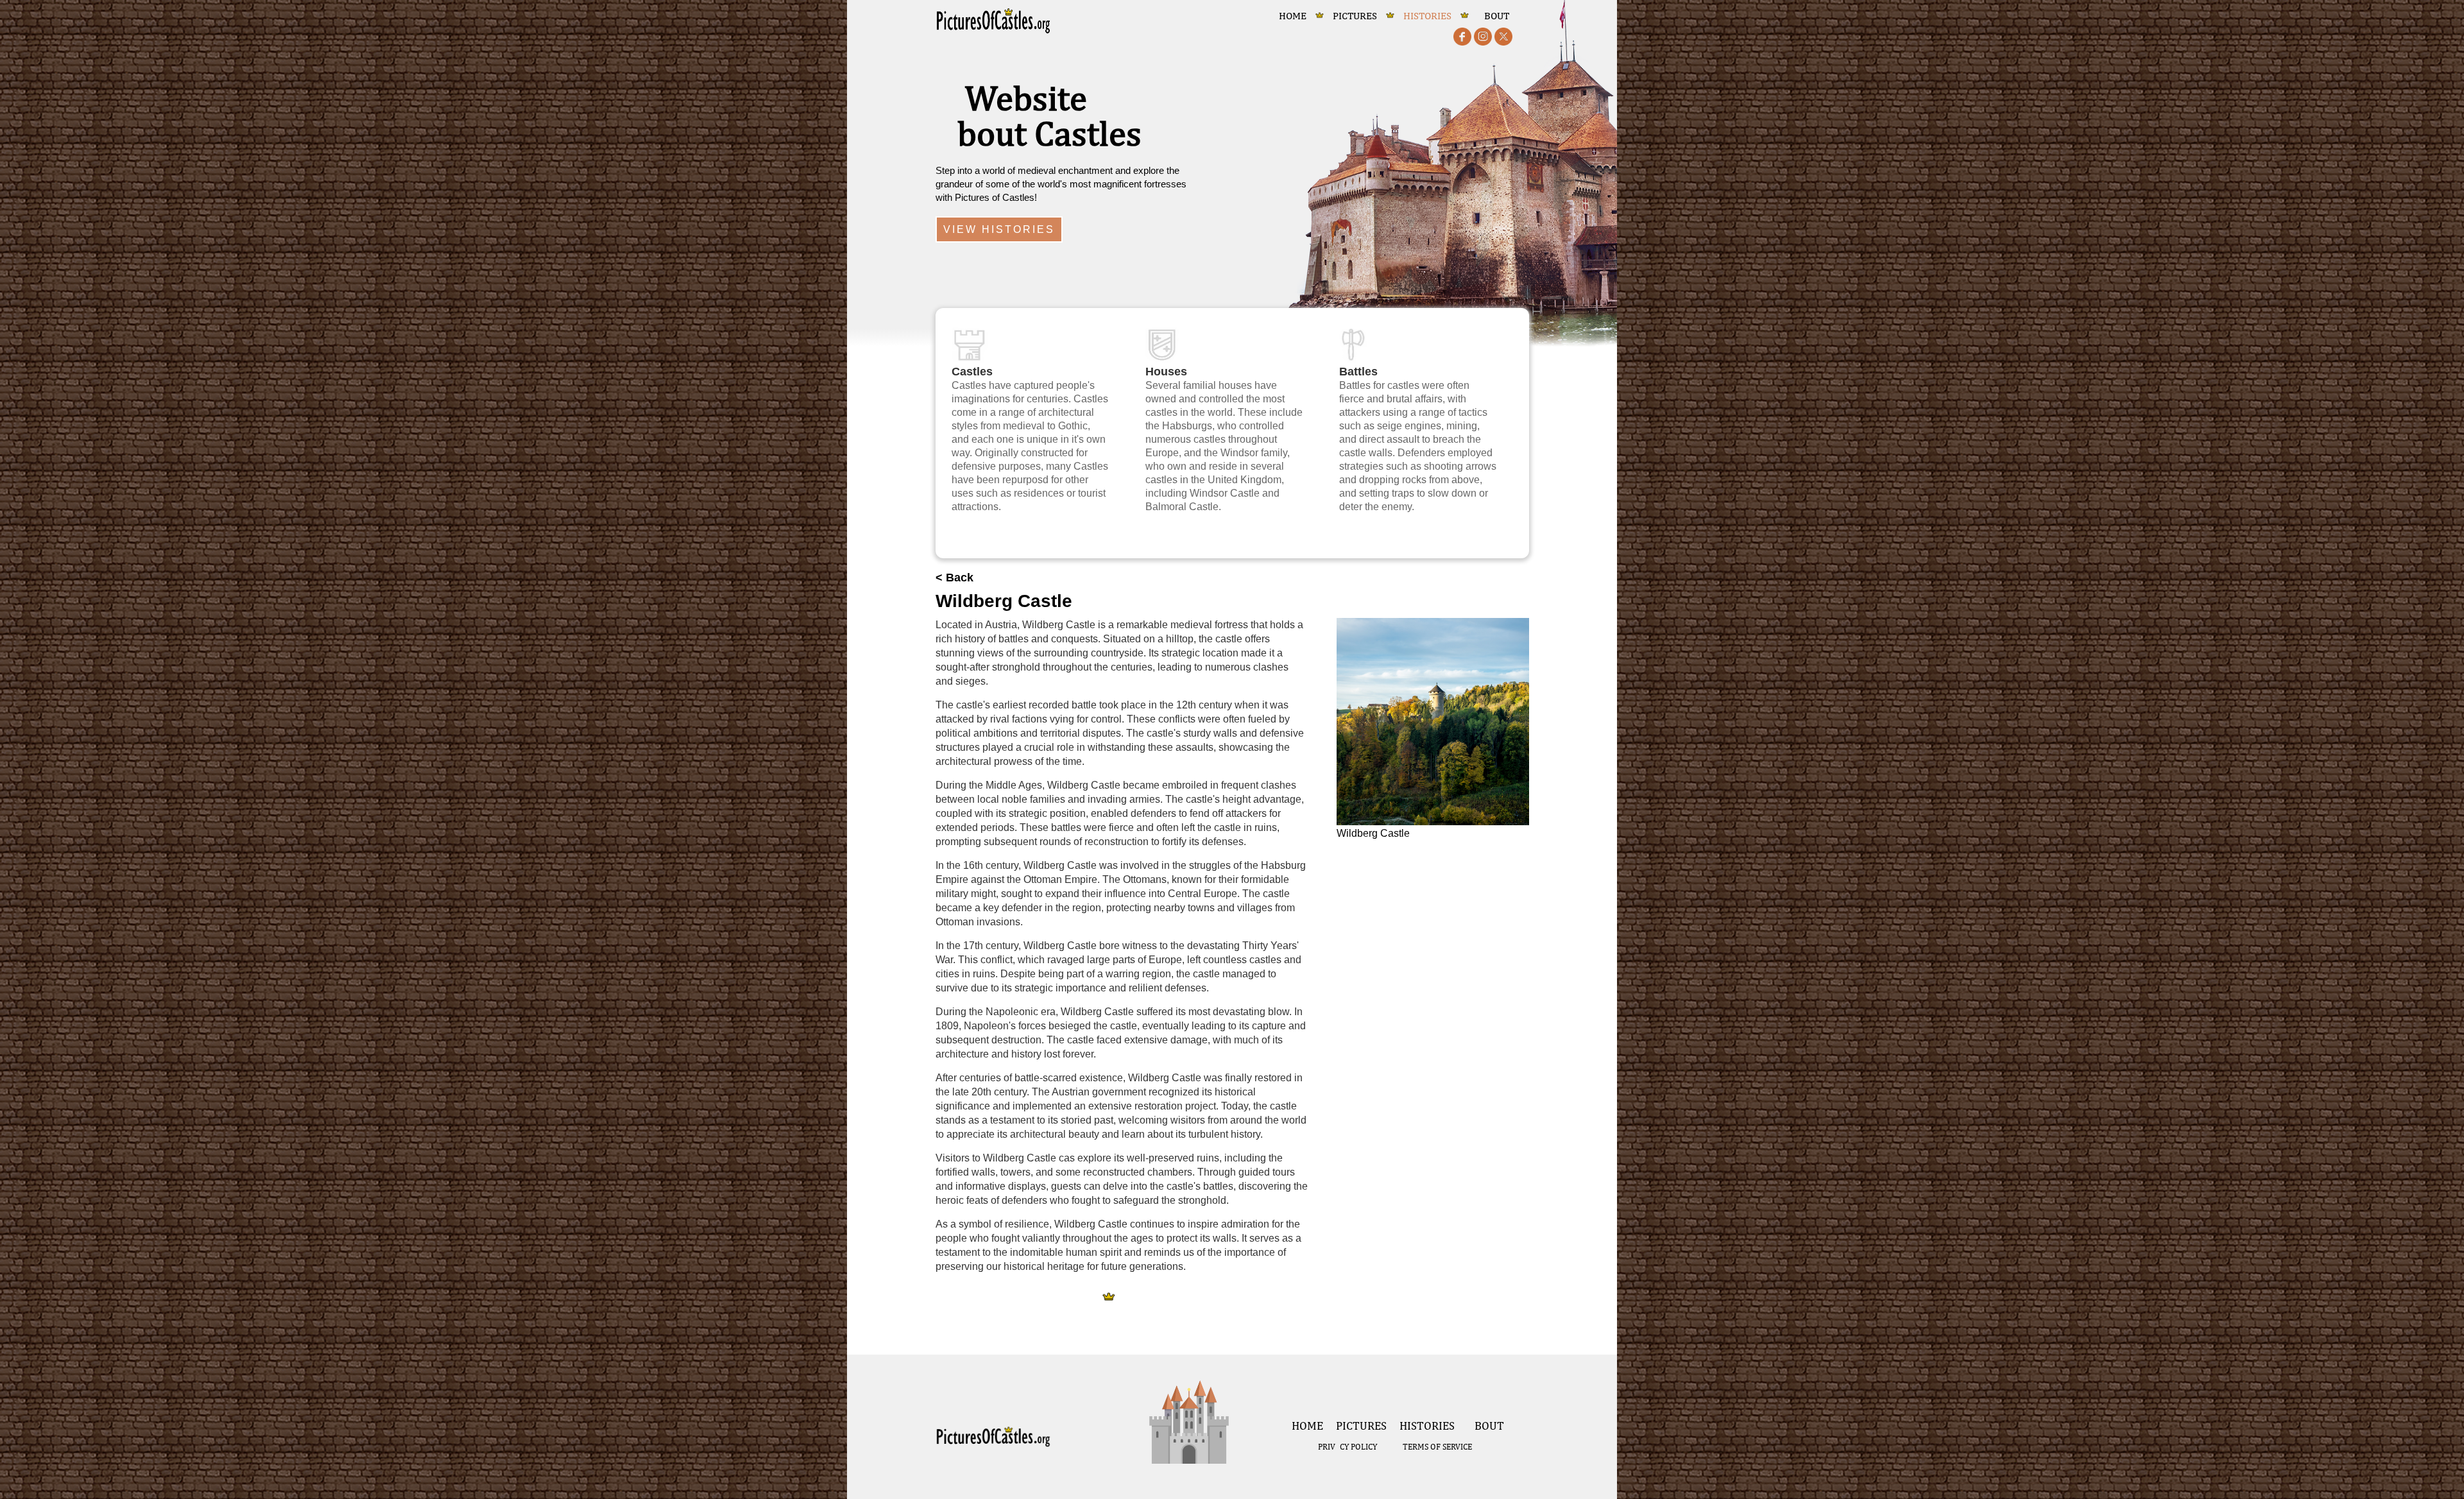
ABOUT (1493, 16)
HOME (1293, 16)
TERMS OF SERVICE (1437, 1447)
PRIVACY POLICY (1347, 1447)
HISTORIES (1427, 16)
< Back (954, 578)
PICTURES (1355, 16)
